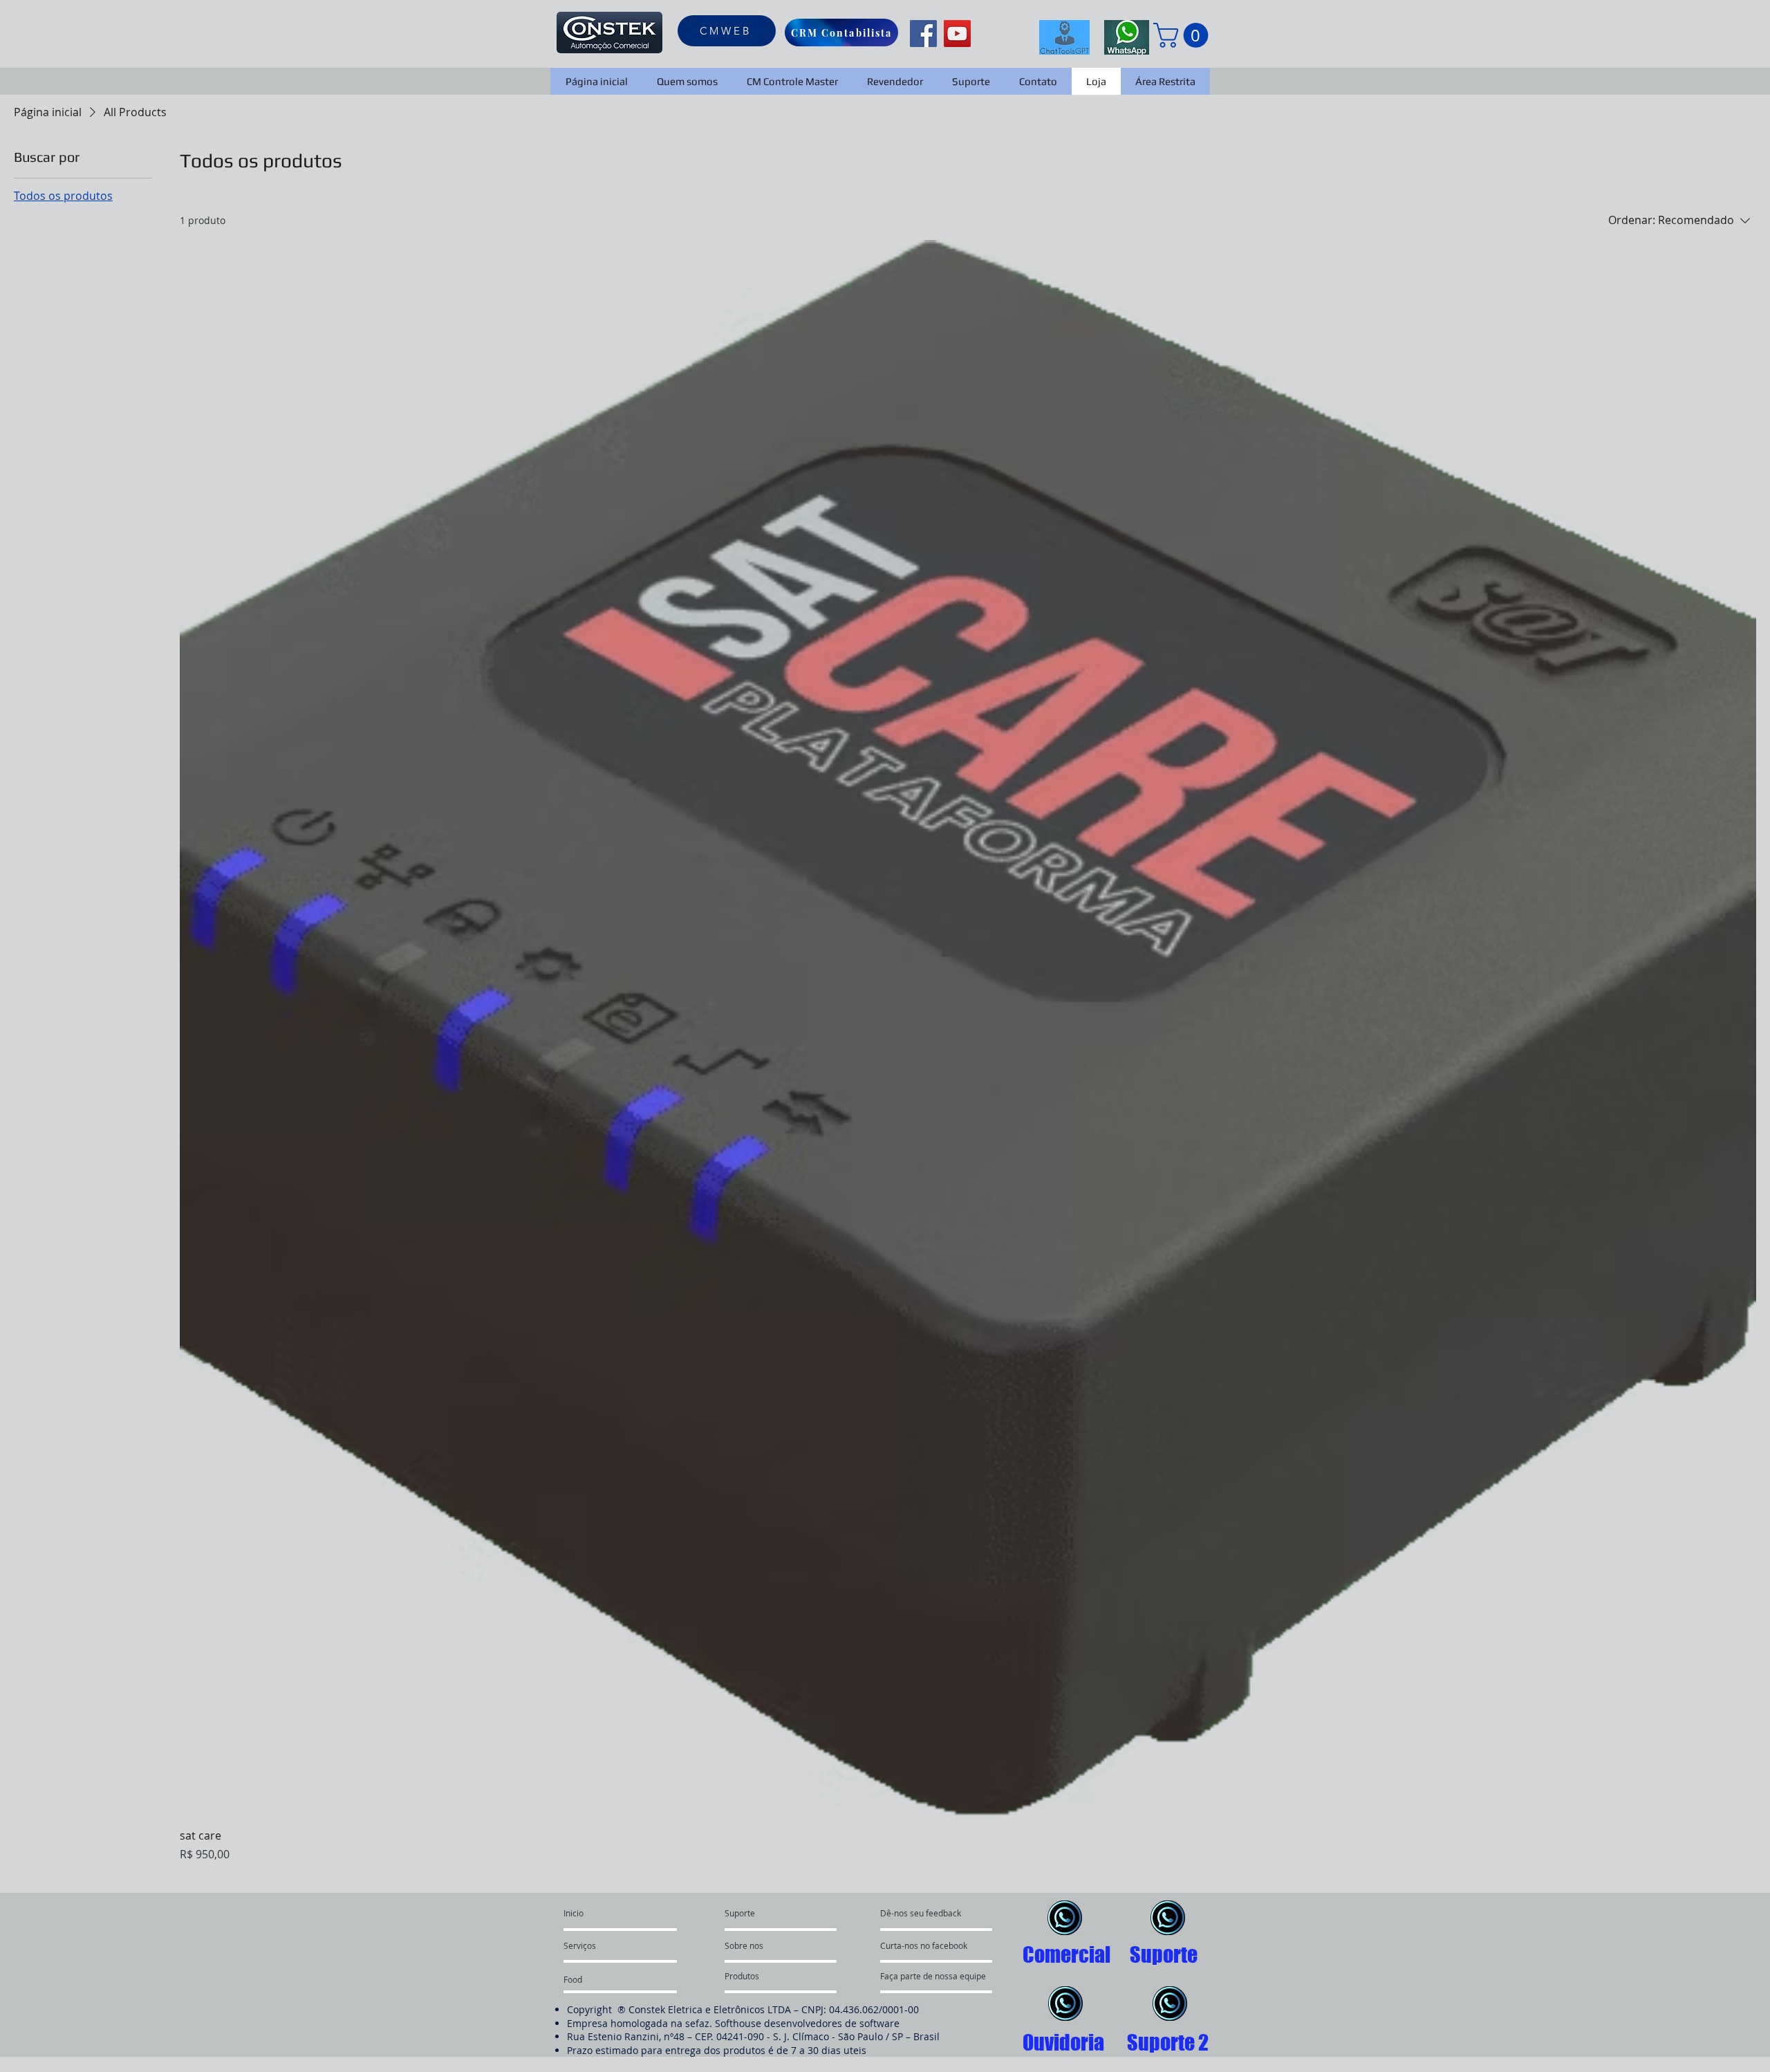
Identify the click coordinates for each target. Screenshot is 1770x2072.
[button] (1184, 35)
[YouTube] (957, 34)
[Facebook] (923, 34)
